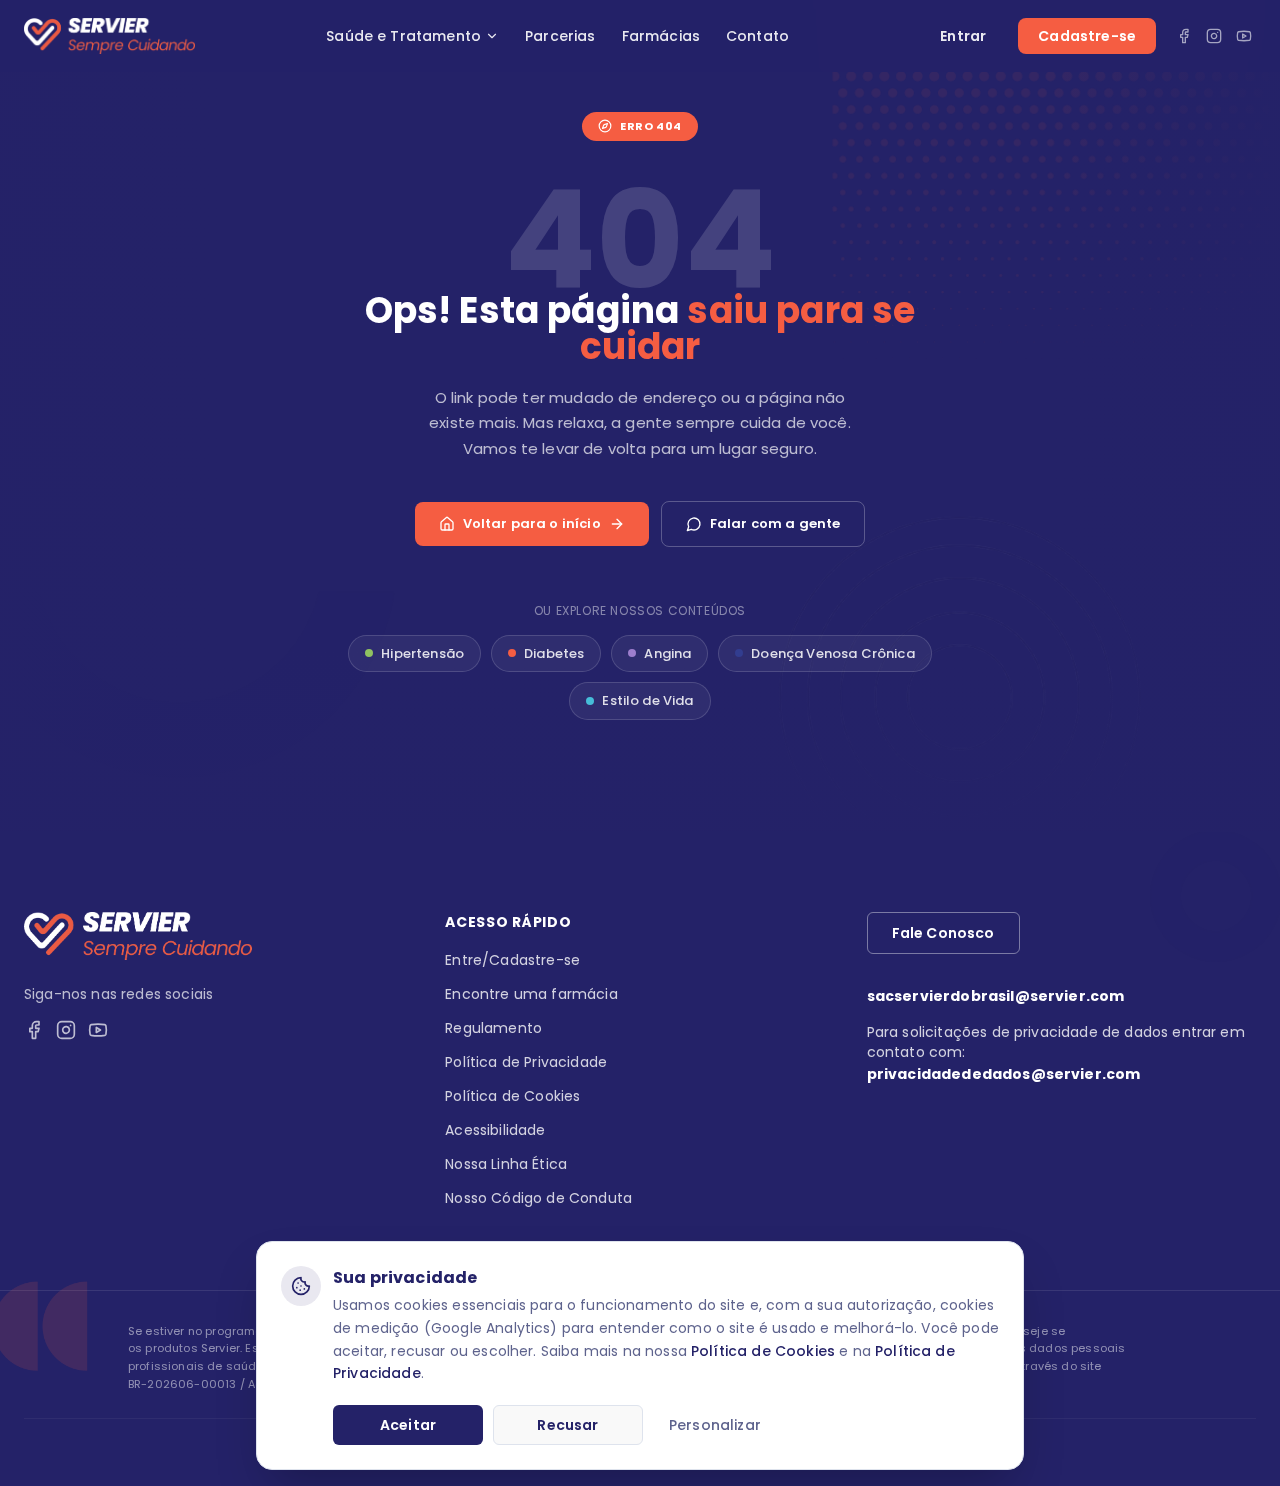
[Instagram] (1214, 36)
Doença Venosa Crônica (832, 653)
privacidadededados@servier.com (1004, 1074)
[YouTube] (1244, 36)
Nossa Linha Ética (506, 1164)
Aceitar (408, 1425)
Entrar (963, 36)
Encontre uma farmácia (531, 994)
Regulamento (493, 1028)
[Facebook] (1184, 36)
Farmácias (661, 36)
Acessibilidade (495, 1130)
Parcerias (560, 36)
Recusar (567, 1425)
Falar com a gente (775, 523)
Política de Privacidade (526, 1062)
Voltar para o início (532, 523)
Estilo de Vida (647, 700)
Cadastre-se (1087, 36)
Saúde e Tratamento (403, 36)
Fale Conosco (943, 933)
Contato (757, 36)
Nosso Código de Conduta (538, 1198)
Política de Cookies (763, 1351)
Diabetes (554, 653)
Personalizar (715, 1425)
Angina (667, 653)
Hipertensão (422, 653)
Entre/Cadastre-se (512, 960)
